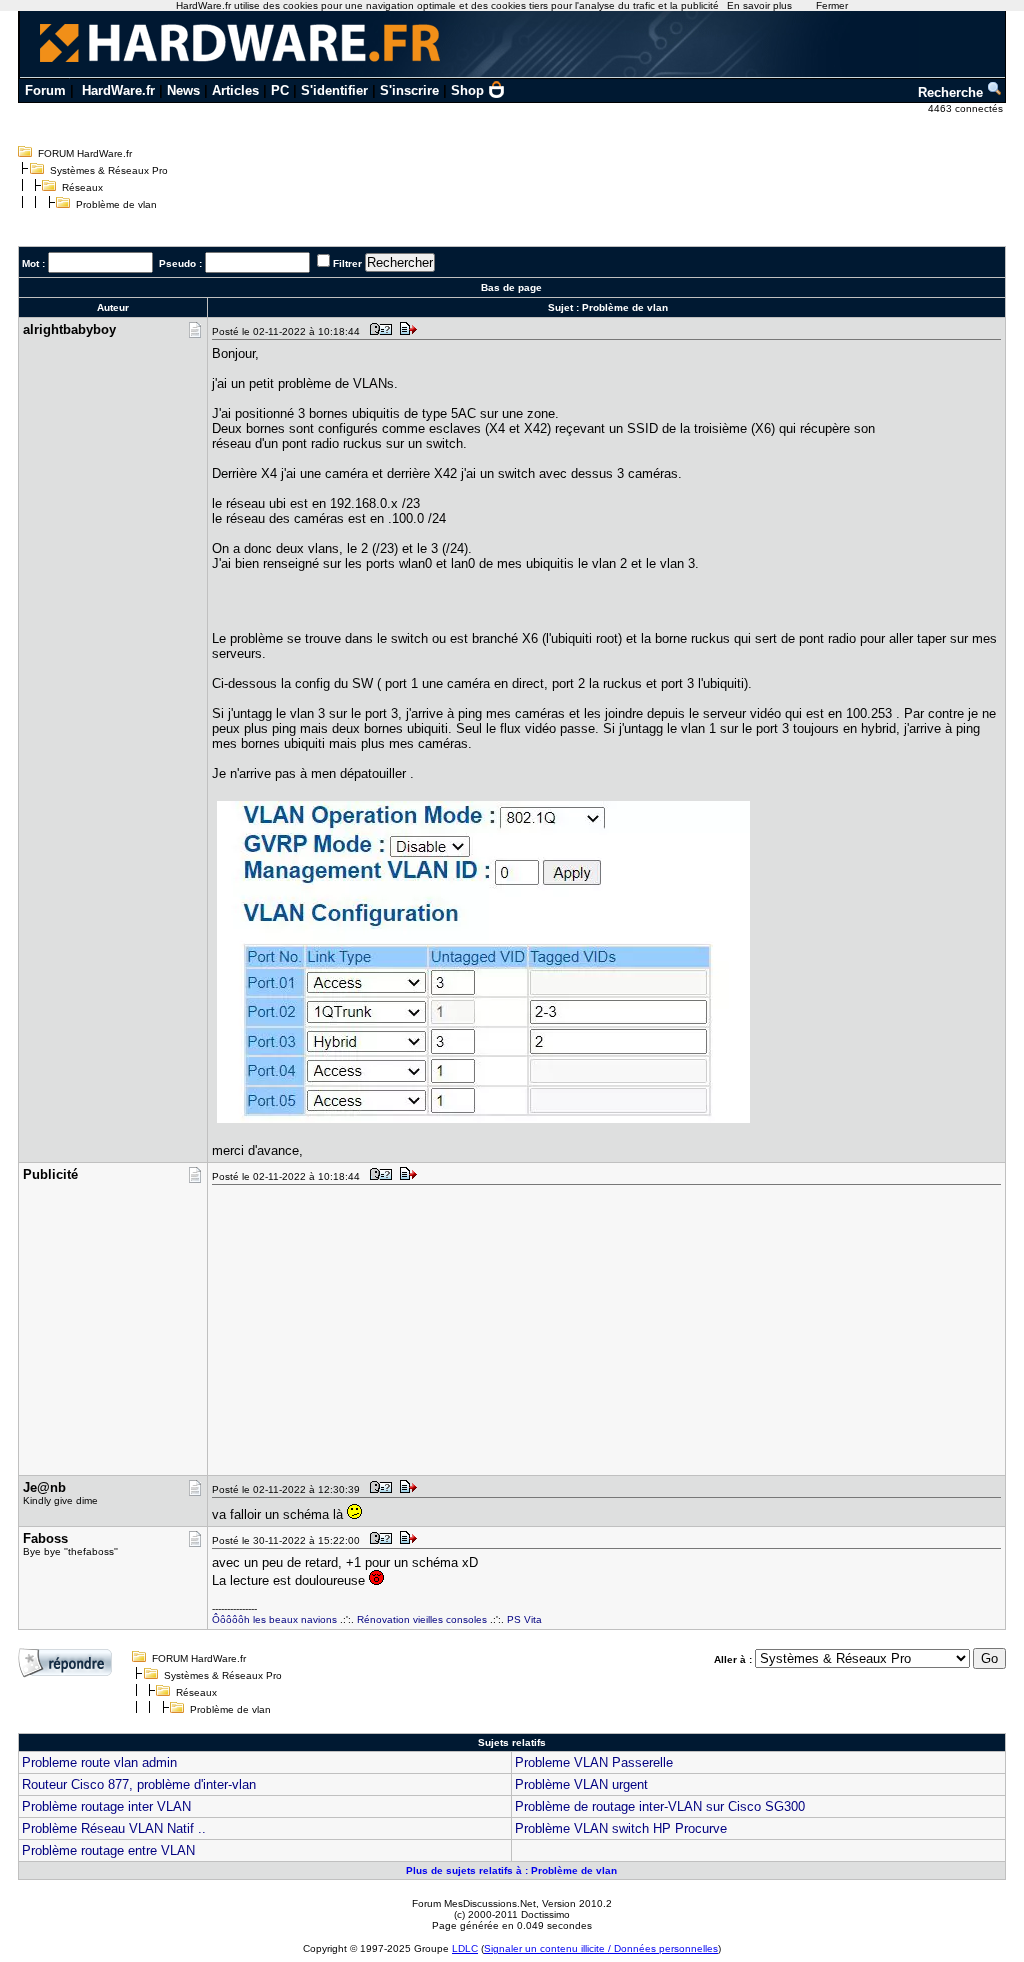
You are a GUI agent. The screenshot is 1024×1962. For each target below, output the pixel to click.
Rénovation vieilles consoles (422, 1619)
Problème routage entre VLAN (108, 1850)
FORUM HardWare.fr (85, 153)
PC (280, 90)
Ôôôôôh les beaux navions (274, 1619)
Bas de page (511, 287)
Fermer (832, 5)
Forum (45, 90)
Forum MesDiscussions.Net (474, 1903)
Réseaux (82, 187)
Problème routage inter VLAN (106, 1806)
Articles (235, 90)
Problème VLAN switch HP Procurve (621, 1828)
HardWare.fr (118, 90)
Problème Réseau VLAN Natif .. (114, 1828)
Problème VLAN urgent (581, 1784)
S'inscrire (409, 90)
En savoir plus (759, 5)
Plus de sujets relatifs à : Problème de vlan (511, 1870)
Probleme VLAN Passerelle (594, 1762)
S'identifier (334, 90)
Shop (467, 90)
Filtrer (347, 263)
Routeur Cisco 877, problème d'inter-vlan (139, 1784)
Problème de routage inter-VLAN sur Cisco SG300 (660, 1806)
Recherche (952, 92)
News (183, 90)
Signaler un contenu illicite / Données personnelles (601, 1948)
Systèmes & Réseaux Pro (109, 170)
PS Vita (524, 1619)
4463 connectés (967, 108)
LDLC (465, 1948)
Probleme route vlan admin (99, 1762)
